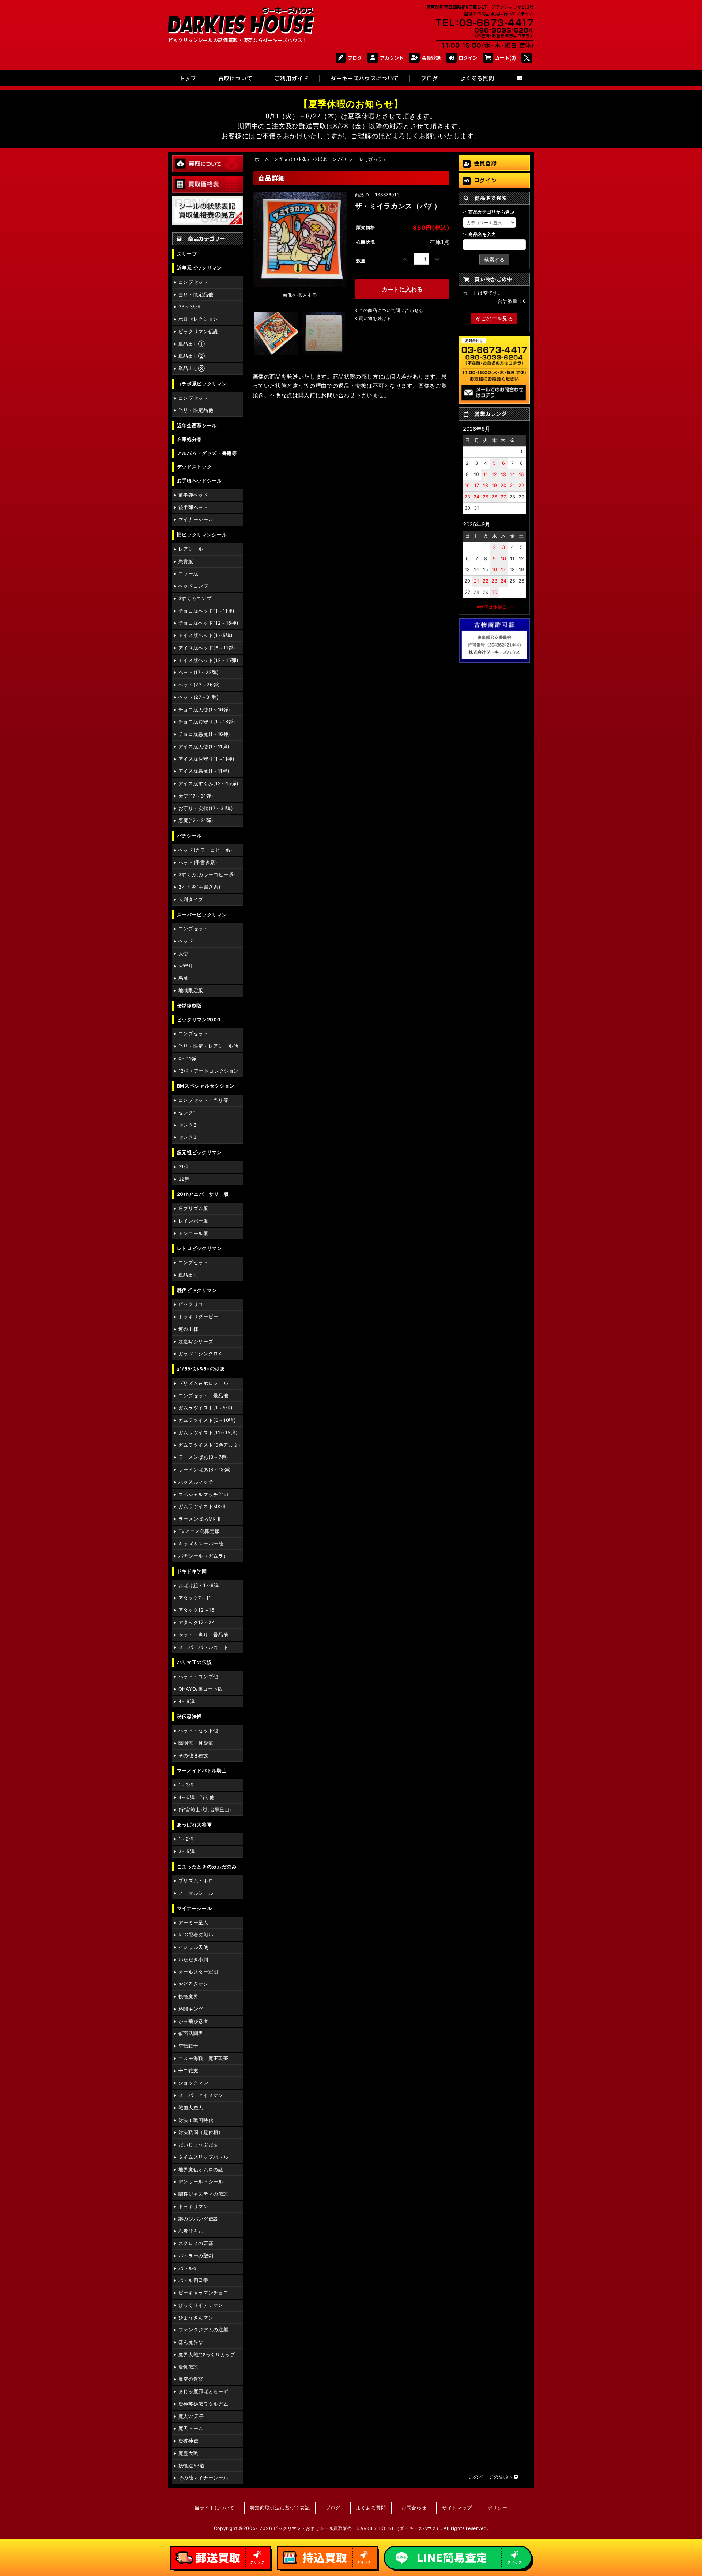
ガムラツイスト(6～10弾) (207, 1420)
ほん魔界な (191, 2342)
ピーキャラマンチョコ (203, 2293)
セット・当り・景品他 (203, 1635)
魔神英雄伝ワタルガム (203, 2404)
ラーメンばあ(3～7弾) (203, 1457)
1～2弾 (186, 1839)
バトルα (188, 2268)
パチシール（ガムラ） (203, 1556)
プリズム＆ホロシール (203, 1383)
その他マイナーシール (203, 2478)
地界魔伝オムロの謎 (201, 2170)
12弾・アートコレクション (209, 1071)
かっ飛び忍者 (193, 2021)
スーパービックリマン (202, 915)
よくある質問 (371, 2508)
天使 (183, 954)
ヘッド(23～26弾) (199, 685)
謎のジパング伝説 (198, 2219)
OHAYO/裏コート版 (201, 1689)
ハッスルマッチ (196, 1482)
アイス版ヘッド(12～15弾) (209, 660)
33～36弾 (190, 307)
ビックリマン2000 (199, 1020)
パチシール (189, 836)
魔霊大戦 (188, 2453)
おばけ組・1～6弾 (199, 1585)
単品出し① (192, 344)
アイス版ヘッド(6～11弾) (207, 648)
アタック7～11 (195, 1598)
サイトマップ (457, 2508)
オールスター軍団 (198, 1972)
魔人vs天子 (191, 2416)
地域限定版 (191, 991)
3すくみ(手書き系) (199, 887)
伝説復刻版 (189, 1006)
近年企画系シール (197, 425)
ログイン (468, 58)
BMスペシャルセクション (206, 1086)
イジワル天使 (193, 1947)
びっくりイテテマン (201, 2305)
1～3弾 (186, 1785)
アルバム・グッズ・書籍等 (207, 453)
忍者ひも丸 (191, 2231)
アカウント (392, 58)
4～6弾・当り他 (197, 1797)
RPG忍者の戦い (196, 1935)
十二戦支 (188, 2071)
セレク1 (187, 1113)
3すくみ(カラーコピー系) (207, 875)
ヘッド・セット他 (198, 1731)
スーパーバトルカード (203, 1647)
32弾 (184, 1179)
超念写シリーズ (196, 1342)
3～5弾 (187, 1851)
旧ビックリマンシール (202, 535)
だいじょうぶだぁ (198, 2145)
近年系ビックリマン (199, 268)
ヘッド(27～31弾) (199, 697)
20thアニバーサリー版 (203, 1194)
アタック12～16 (197, 1610)
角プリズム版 (193, 1208)
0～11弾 (187, 1059)
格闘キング (191, 2009)
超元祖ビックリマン (199, 1153)
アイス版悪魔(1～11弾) (204, 771)
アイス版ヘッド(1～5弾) (206, 635)
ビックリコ (191, 1304)
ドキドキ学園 (192, 1571)
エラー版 (188, 574)
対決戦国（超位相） (201, 2132)
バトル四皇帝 (193, 2280)
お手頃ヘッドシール (199, 481)
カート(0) (505, 58)
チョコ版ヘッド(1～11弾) (207, 611)
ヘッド (186, 941)
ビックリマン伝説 (198, 332)
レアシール (191, 549)
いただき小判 (193, 1960)
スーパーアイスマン (201, 2095)
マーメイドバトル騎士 (202, 1771)
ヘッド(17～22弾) (199, 672)
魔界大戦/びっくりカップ (207, 2355)
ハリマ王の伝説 (194, 1662)
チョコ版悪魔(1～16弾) (204, 734)
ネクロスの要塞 (196, 2243)
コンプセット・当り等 (203, 1100)
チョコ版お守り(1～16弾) (207, 722)
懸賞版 (186, 562)
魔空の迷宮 (191, 2379)
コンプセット (193, 282)
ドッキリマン (193, 2206)
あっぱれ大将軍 (194, 1825)
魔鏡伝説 (188, 2367)
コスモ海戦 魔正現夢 (203, 2058)
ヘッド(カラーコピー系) (205, 850)
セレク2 (188, 1125)
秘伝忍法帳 (189, 1716)
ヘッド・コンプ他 (198, 1677)
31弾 (184, 1167)
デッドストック (194, 467)
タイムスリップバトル (203, 2157)
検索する (494, 259)
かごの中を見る (494, 318)
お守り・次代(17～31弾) (206, 808)
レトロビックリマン (199, 1248)
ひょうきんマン (196, 2318)
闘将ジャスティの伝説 (203, 2194)
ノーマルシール (196, 1893)
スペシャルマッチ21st (204, 1494)
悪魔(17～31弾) (196, 820)
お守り (186, 966)
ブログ (355, 58)
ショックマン (193, 2083)
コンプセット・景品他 (203, 1396)
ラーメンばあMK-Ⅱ (199, 1519)
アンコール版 (193, 1233)
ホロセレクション (198, 319)
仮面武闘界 (191, 2033)
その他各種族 (193, 1756)
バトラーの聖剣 (196, 2256)
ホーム (262, 159)
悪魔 (183, 978)
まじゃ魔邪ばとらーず (203, 2392)
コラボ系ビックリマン (202, 384)
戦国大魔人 (191, 2108)
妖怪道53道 (192, 2466)
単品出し (188, 1275)
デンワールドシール (201, 2182)
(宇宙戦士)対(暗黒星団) (205, 1810)
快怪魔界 (188, 1997)
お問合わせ (414, 2508)
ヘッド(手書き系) (198, 863)
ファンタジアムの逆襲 (203, 2330)
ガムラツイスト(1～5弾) (206, 1408)
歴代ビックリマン (197, 1290)
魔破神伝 (188, 2441)
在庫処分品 (189, 439)
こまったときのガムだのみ (207, 1867)
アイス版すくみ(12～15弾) (209, 784)
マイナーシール (196, 519)
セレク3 (188, 1137)
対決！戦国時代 (196, 2120)
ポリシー (497, 2508)
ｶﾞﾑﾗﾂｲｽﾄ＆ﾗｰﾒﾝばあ (201, 1369)
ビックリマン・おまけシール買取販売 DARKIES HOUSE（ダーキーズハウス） (357, 2528)
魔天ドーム (191, 2428)
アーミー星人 (193, 1923)
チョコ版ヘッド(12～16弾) (209, 623)
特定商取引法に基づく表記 (280, 2508)
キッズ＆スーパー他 (201, 1544)
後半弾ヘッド (193, 507)
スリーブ (187, 254)
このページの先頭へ (491, 2477)
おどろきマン (193, 1984)
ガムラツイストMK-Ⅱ (202, 1507)
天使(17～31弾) (196, 796)
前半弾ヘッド (193, 495)
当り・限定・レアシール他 (208, 1046)
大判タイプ (191, 899)
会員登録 (431, 58)
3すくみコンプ (195, 598)
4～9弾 (187, 1701)
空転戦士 (188, 2046)
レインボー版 (193, 1221)
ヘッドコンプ (193, 586)
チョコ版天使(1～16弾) (204, 710)
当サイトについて (214, 2508)
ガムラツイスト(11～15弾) (208, 1433)
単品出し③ (192, 368)
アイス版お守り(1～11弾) (207, 759)
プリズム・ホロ (196, 1881)
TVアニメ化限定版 (199, 1531)
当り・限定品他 (196, 295)
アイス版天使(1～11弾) (204, 747)
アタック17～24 (197, 1622)
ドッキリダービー (198, 1317)
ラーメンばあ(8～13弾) (205, 1470)
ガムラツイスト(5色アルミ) (210, 1445)
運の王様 (188, 1329)
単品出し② (192, 356)
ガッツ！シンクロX (200, 1354)
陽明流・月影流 (196, 1743)
